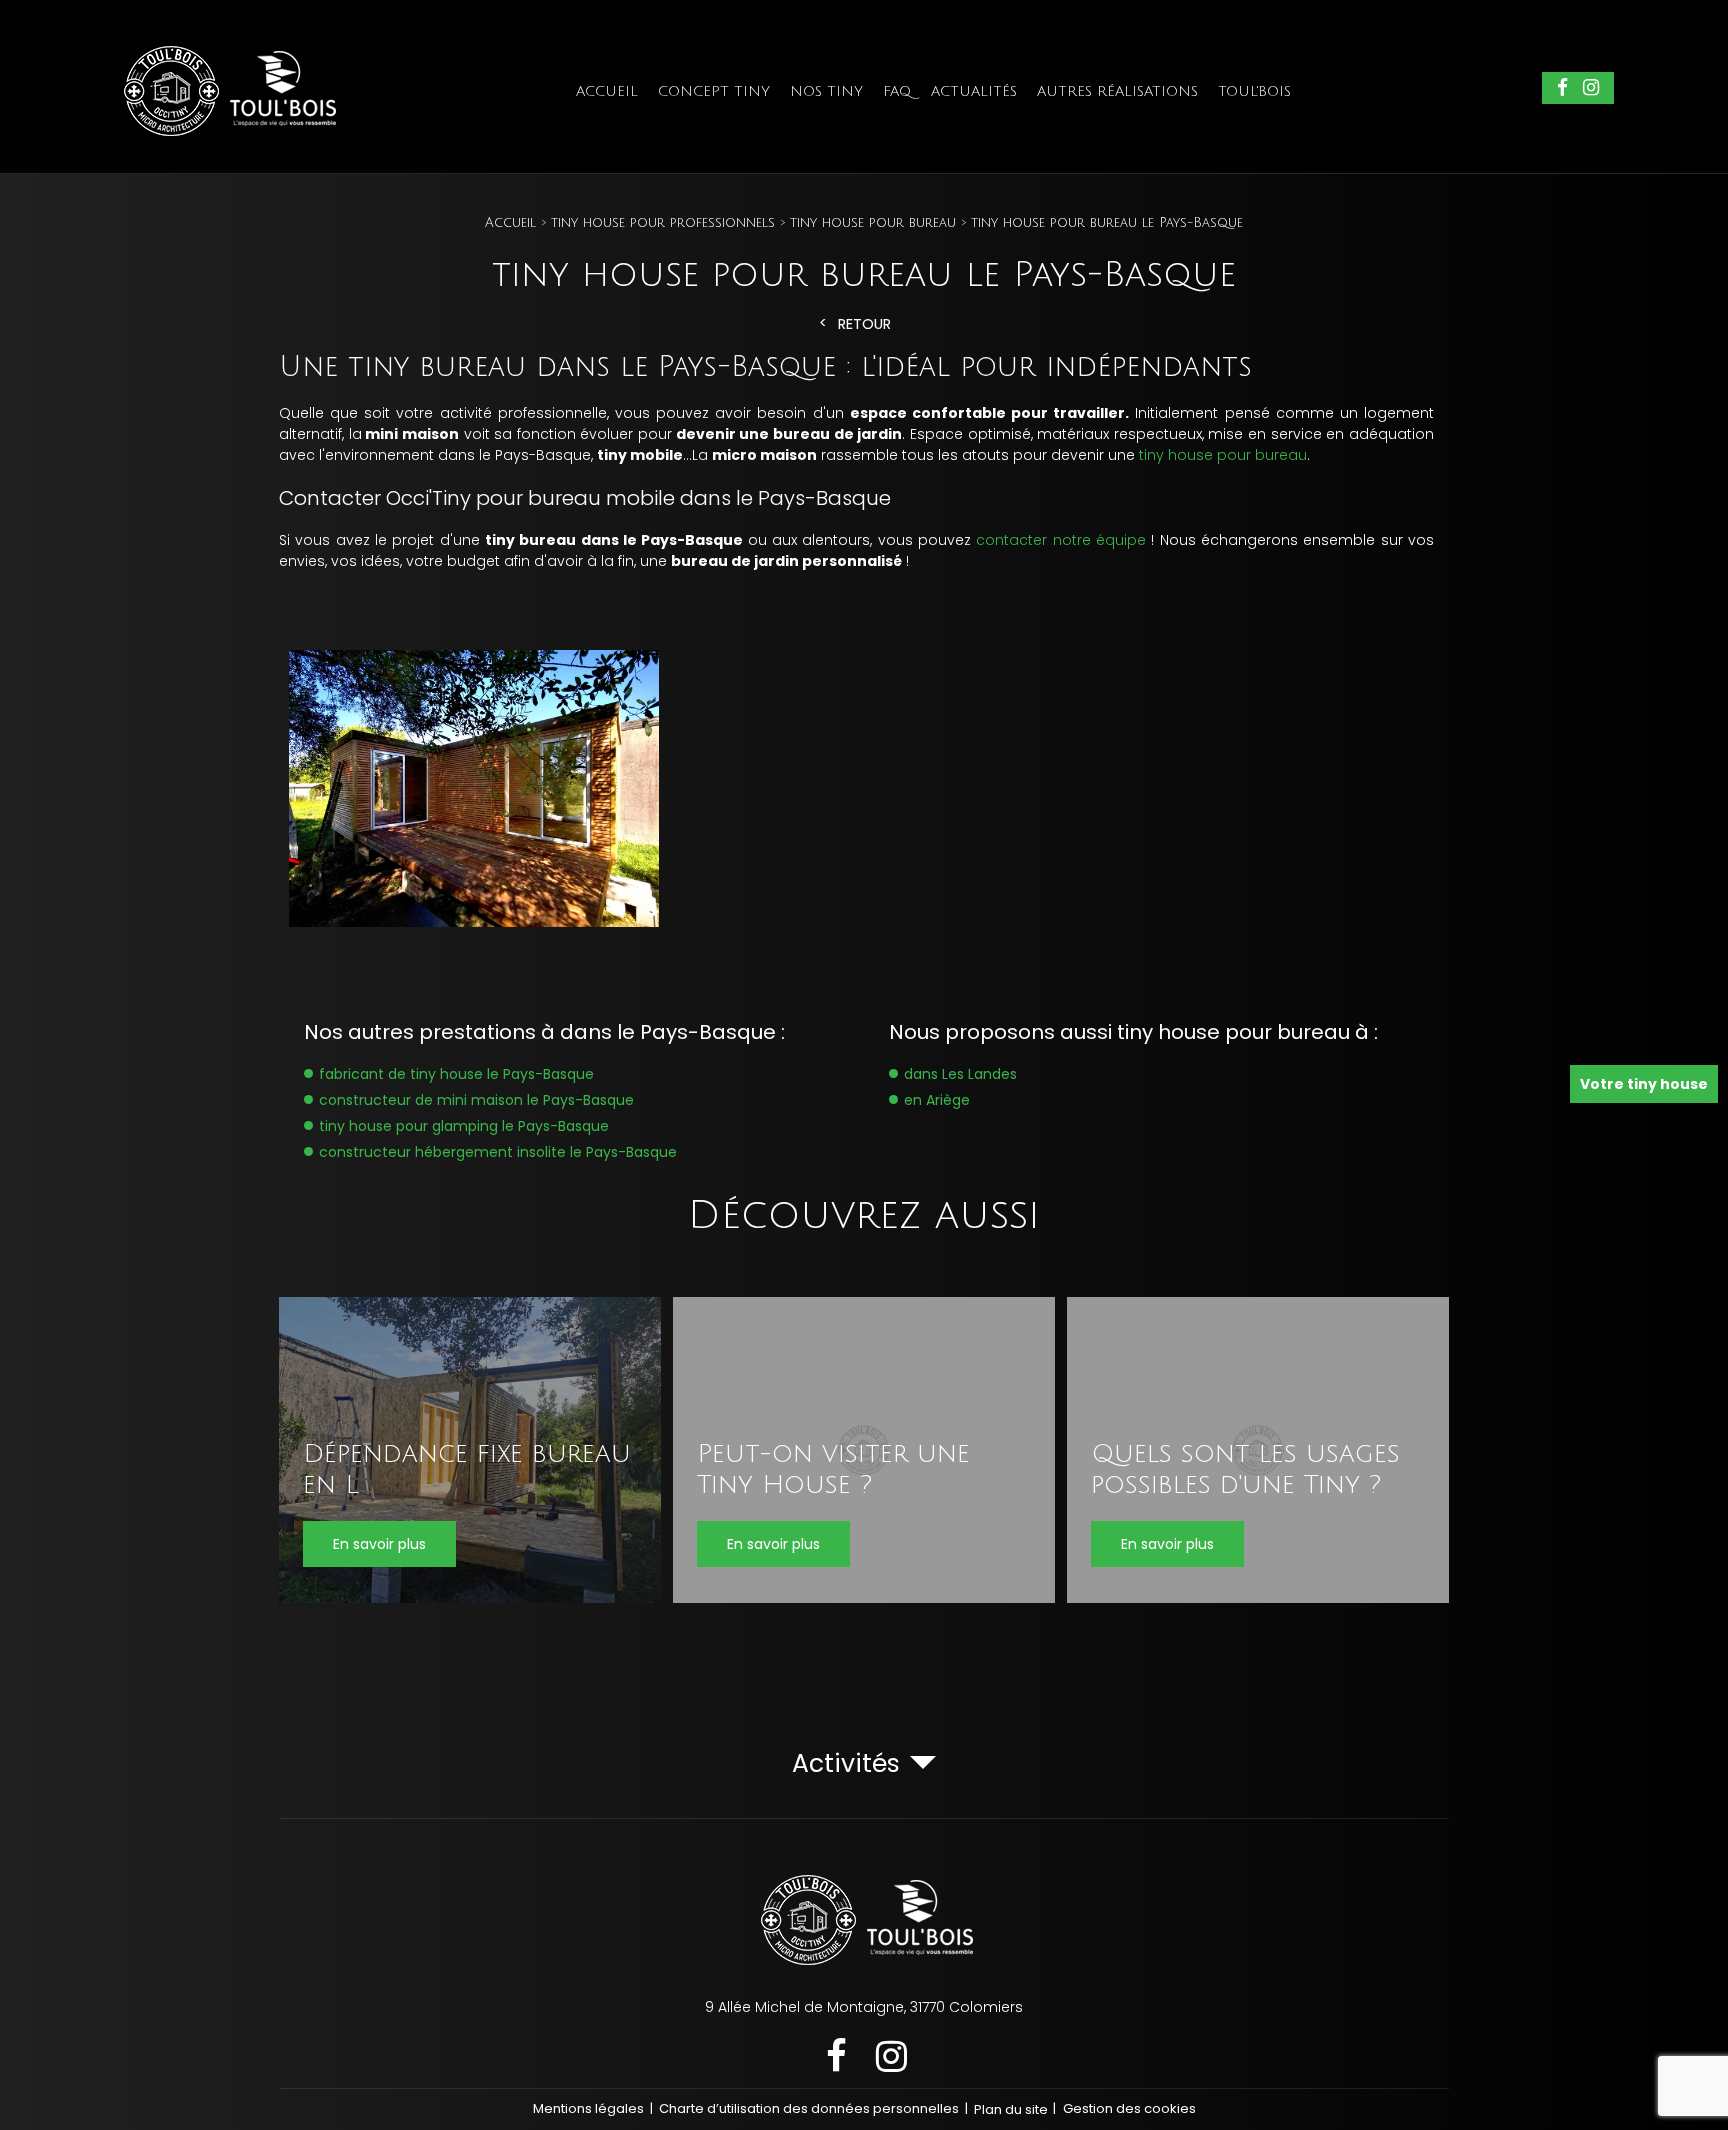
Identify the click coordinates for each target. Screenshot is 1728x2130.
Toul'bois (1254, 91)
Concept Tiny (714, 91)
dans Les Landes (960, 1074)
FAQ (897, 91)
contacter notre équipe (1061, 540)
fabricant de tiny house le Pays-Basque (456, 1074)
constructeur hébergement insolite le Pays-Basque (498, 1152)
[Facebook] (1562, 88)
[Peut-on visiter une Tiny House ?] (864, 1450)
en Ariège (937, 1100)
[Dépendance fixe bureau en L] (470, 1450)
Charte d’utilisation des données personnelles (809, 2108)
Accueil (607, 91)
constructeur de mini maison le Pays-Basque (476, 1100)
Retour (864, 324)
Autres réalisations (1117, 91)
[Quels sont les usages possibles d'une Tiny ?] (1258, 1450)
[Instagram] (1591, 88)
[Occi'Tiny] (227, 137)
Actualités (974, 91)
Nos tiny (826, 91)
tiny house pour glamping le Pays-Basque (464, 1126)
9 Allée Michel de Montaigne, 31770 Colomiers (864, 2007)
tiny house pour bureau (1223, 455)
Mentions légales (588, 2108)
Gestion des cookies (1129, 2108)
